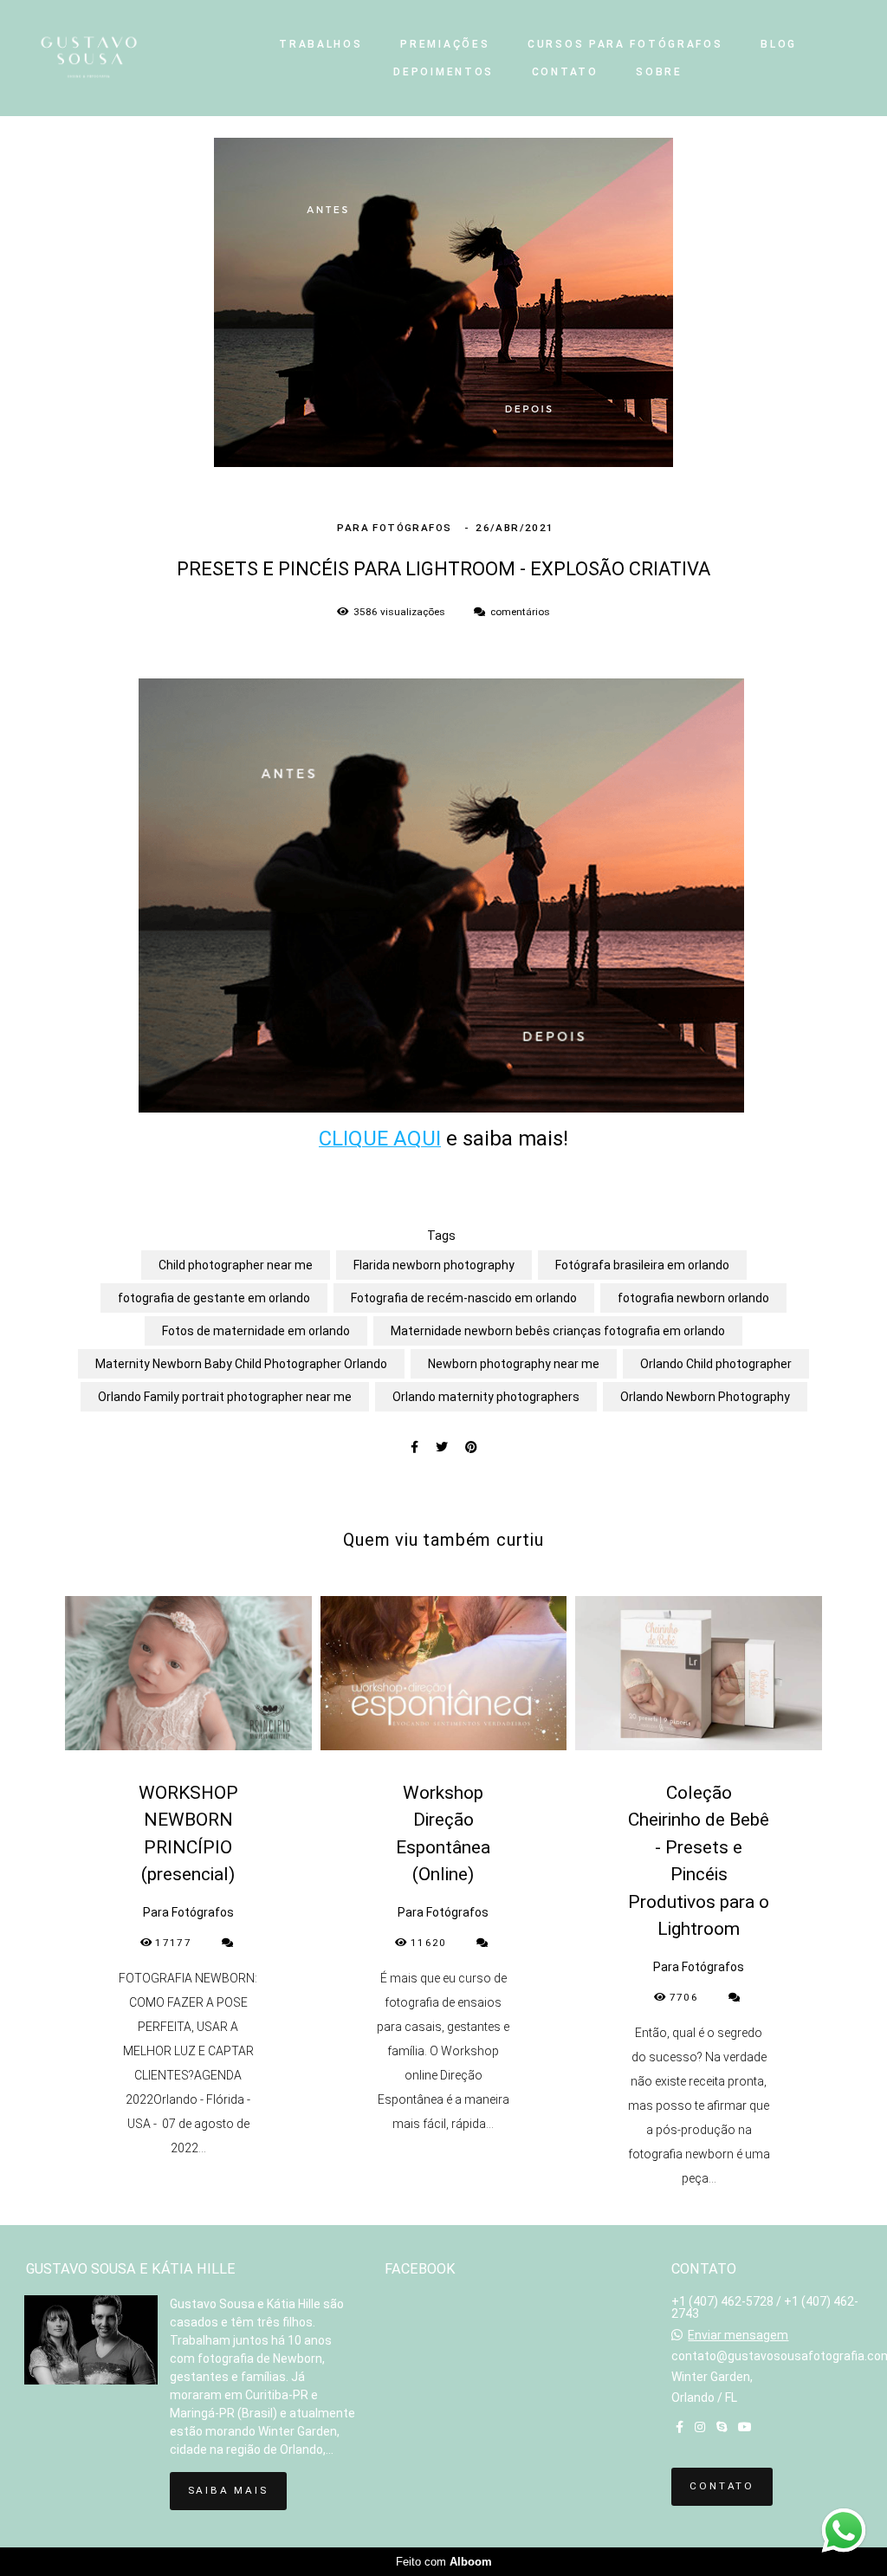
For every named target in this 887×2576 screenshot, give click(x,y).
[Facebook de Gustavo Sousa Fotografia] (680, 2427)
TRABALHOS (320, 44)
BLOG (779, 44)
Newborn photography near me (514, 1364)
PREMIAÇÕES (445, 44)
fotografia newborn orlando (693, 1298)
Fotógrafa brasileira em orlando (642, 1265)
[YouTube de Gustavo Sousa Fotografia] (745, 2427)
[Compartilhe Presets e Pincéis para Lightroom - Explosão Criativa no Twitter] (442, 1447)
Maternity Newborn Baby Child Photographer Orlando (241, 1364)
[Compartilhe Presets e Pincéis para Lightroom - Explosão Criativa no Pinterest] (471, 1447)
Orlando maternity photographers (486, 1397)
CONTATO (565, 72)
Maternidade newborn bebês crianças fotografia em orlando (558, 1331)
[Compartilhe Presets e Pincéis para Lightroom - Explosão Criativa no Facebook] (414, 1447)
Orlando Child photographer (716, 1364)
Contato (722, 2486)
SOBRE (659, 72)
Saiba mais (228, 2490)
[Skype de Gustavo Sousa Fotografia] (722, 2427)
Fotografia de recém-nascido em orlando (464, 1298)
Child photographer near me (236, 1265)
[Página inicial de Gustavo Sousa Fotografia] (125, 58)
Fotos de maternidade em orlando (256, 1331)
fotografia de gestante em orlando (214, 1298)
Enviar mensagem (738, 2335)
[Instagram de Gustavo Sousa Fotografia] (700, 2427)
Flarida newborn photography (434, 1265)
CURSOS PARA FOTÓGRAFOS (625, 44)
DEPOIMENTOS (443, 72)
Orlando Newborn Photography (705, 1397)
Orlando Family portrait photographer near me (225, 1397)
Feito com (444, 2562)
